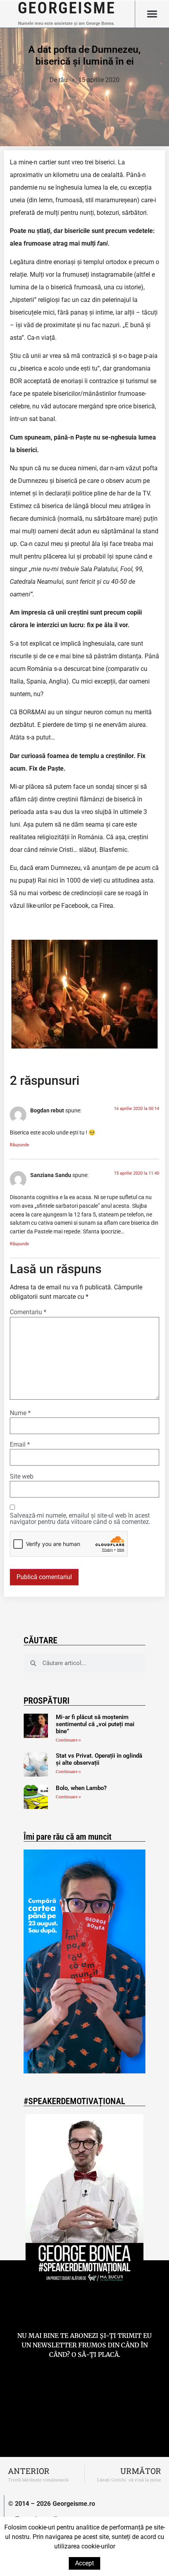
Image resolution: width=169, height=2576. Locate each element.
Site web (22, 1477)
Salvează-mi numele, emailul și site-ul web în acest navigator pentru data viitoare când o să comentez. (80, 1519)
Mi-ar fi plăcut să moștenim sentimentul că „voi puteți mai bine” (95, 1724)
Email (20, 1445)
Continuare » (68, 1740)
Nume (20, 1413)
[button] (152, 14)
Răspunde (19, 1145)
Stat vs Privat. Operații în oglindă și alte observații (99, 1759)
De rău (59, 80)
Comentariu (28, 1312)
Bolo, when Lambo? (81, 1788)
